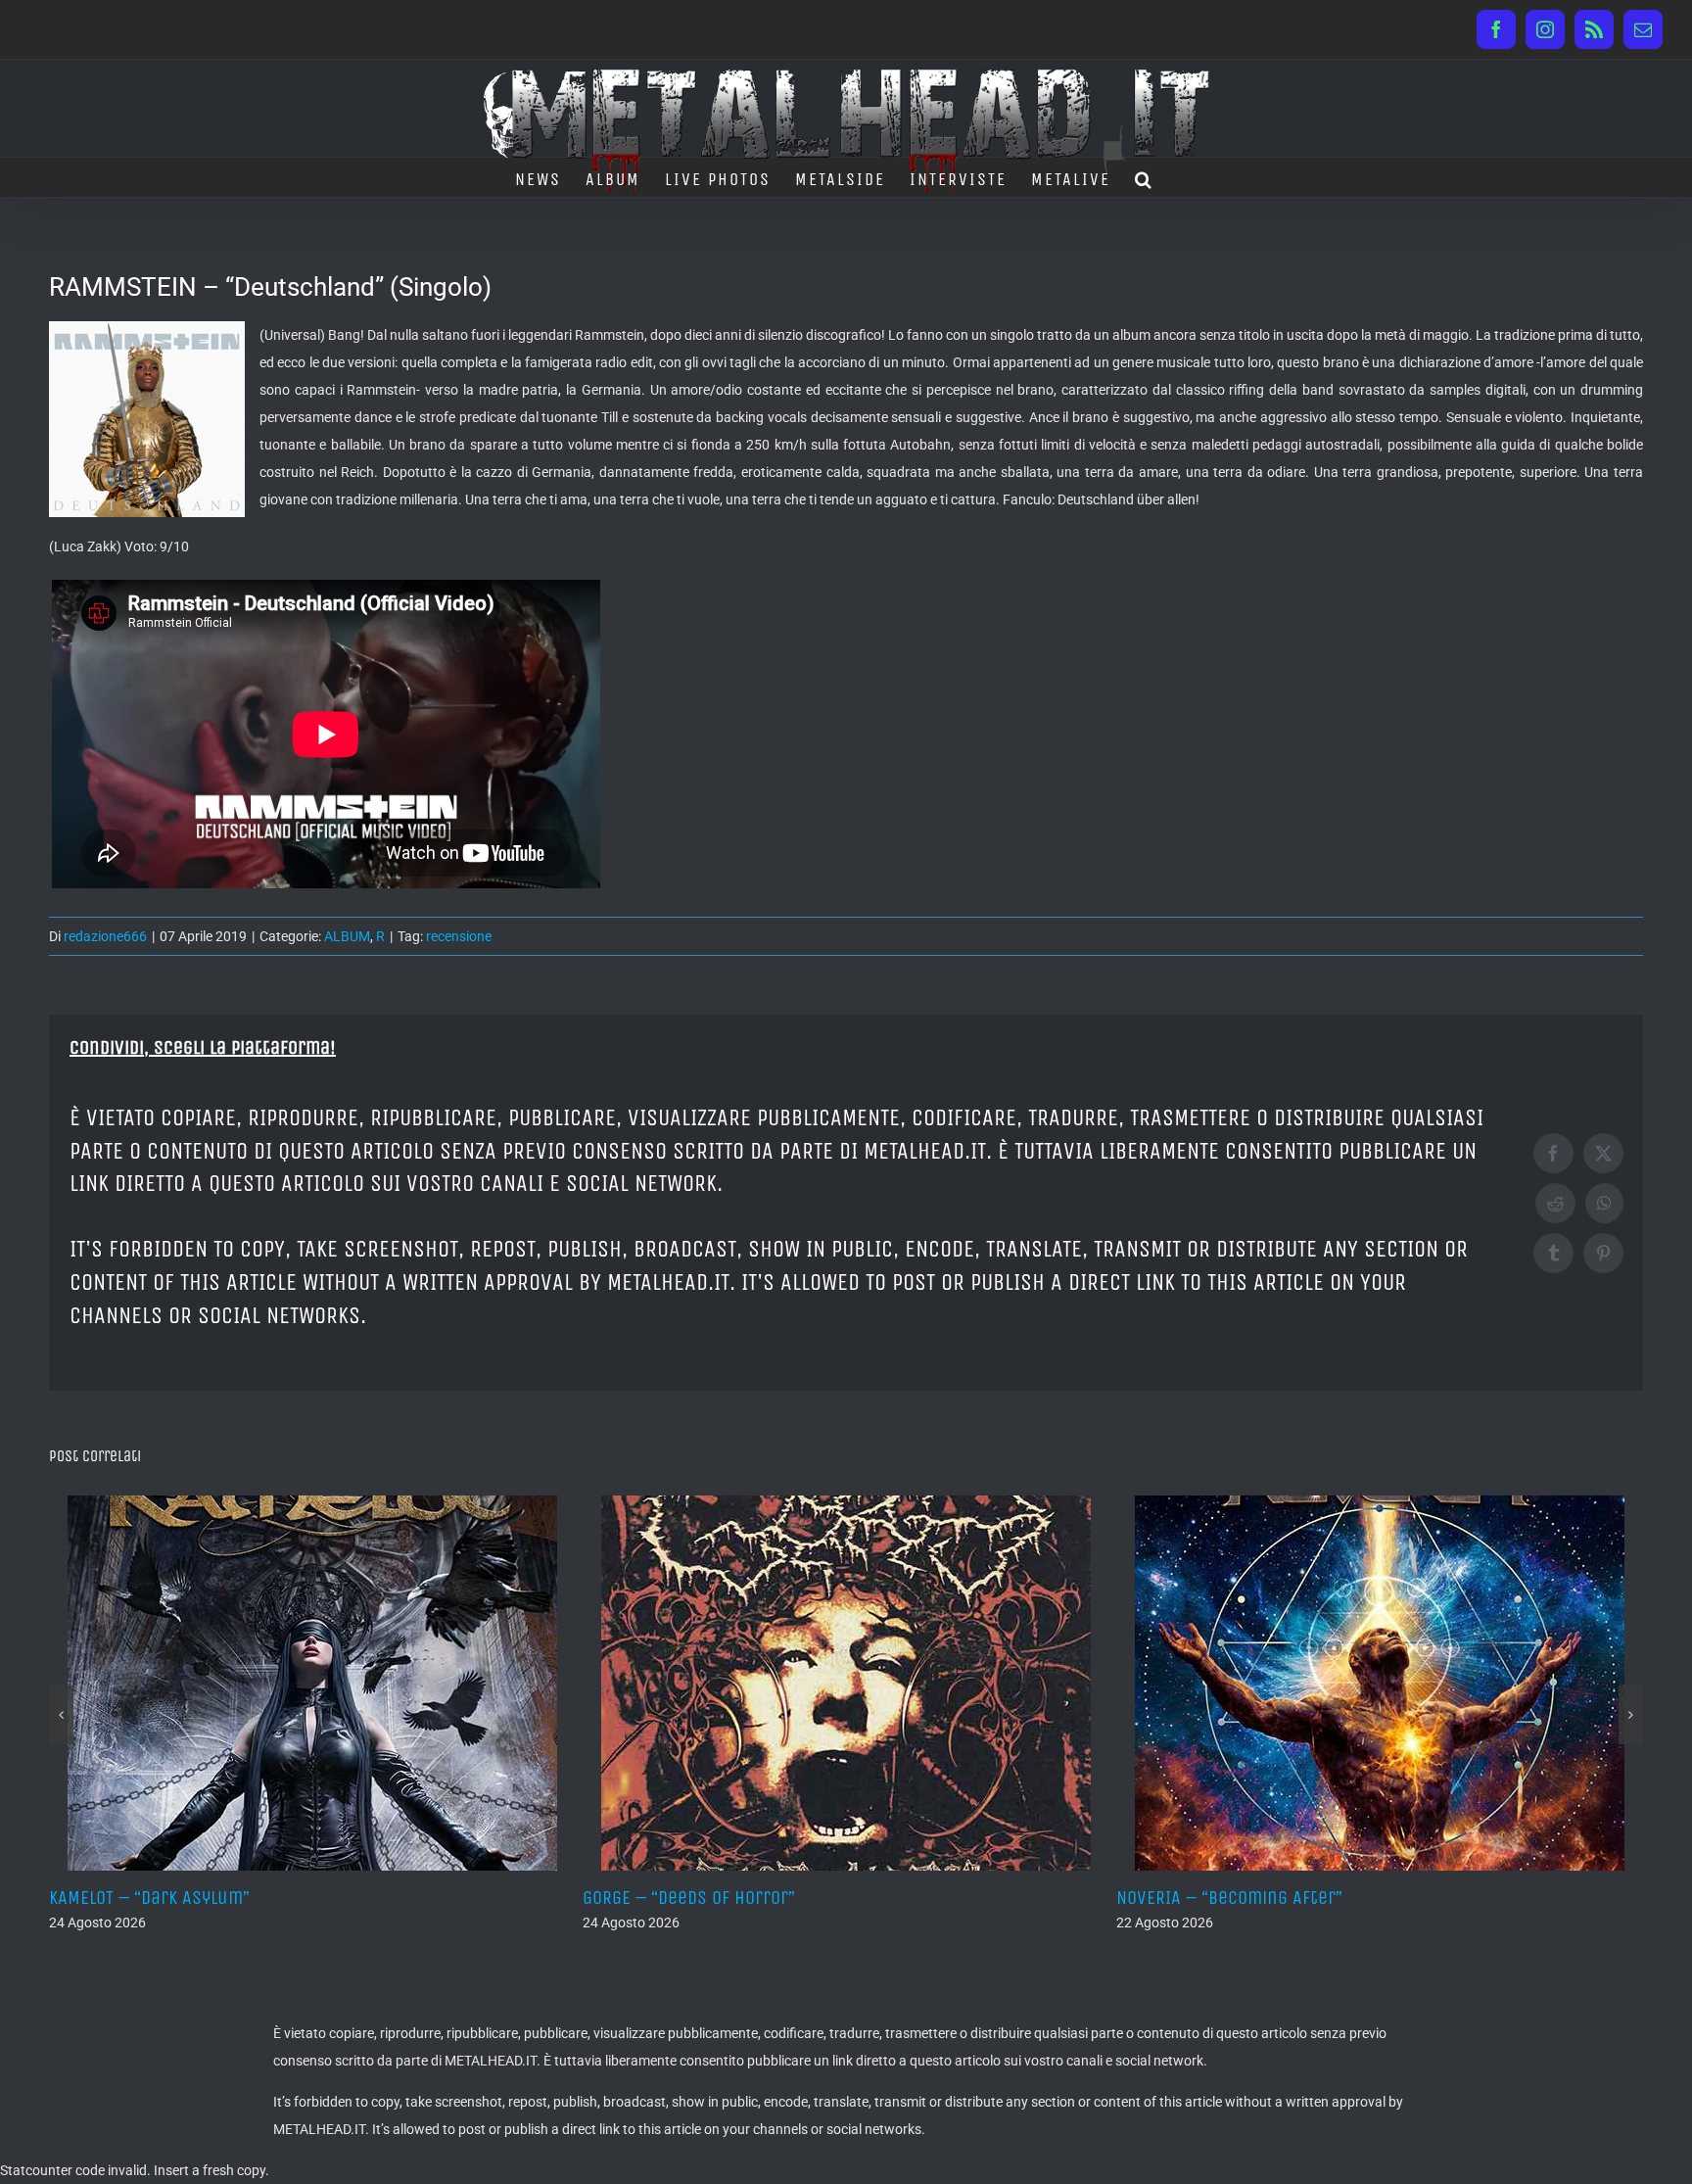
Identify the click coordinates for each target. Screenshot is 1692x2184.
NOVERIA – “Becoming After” (696, 1898)
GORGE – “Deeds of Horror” (155, 1898)
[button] (1144, 177)
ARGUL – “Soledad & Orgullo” (1230, 1898)
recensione (459, 936)
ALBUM (347, 936)
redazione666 (105, 936)
